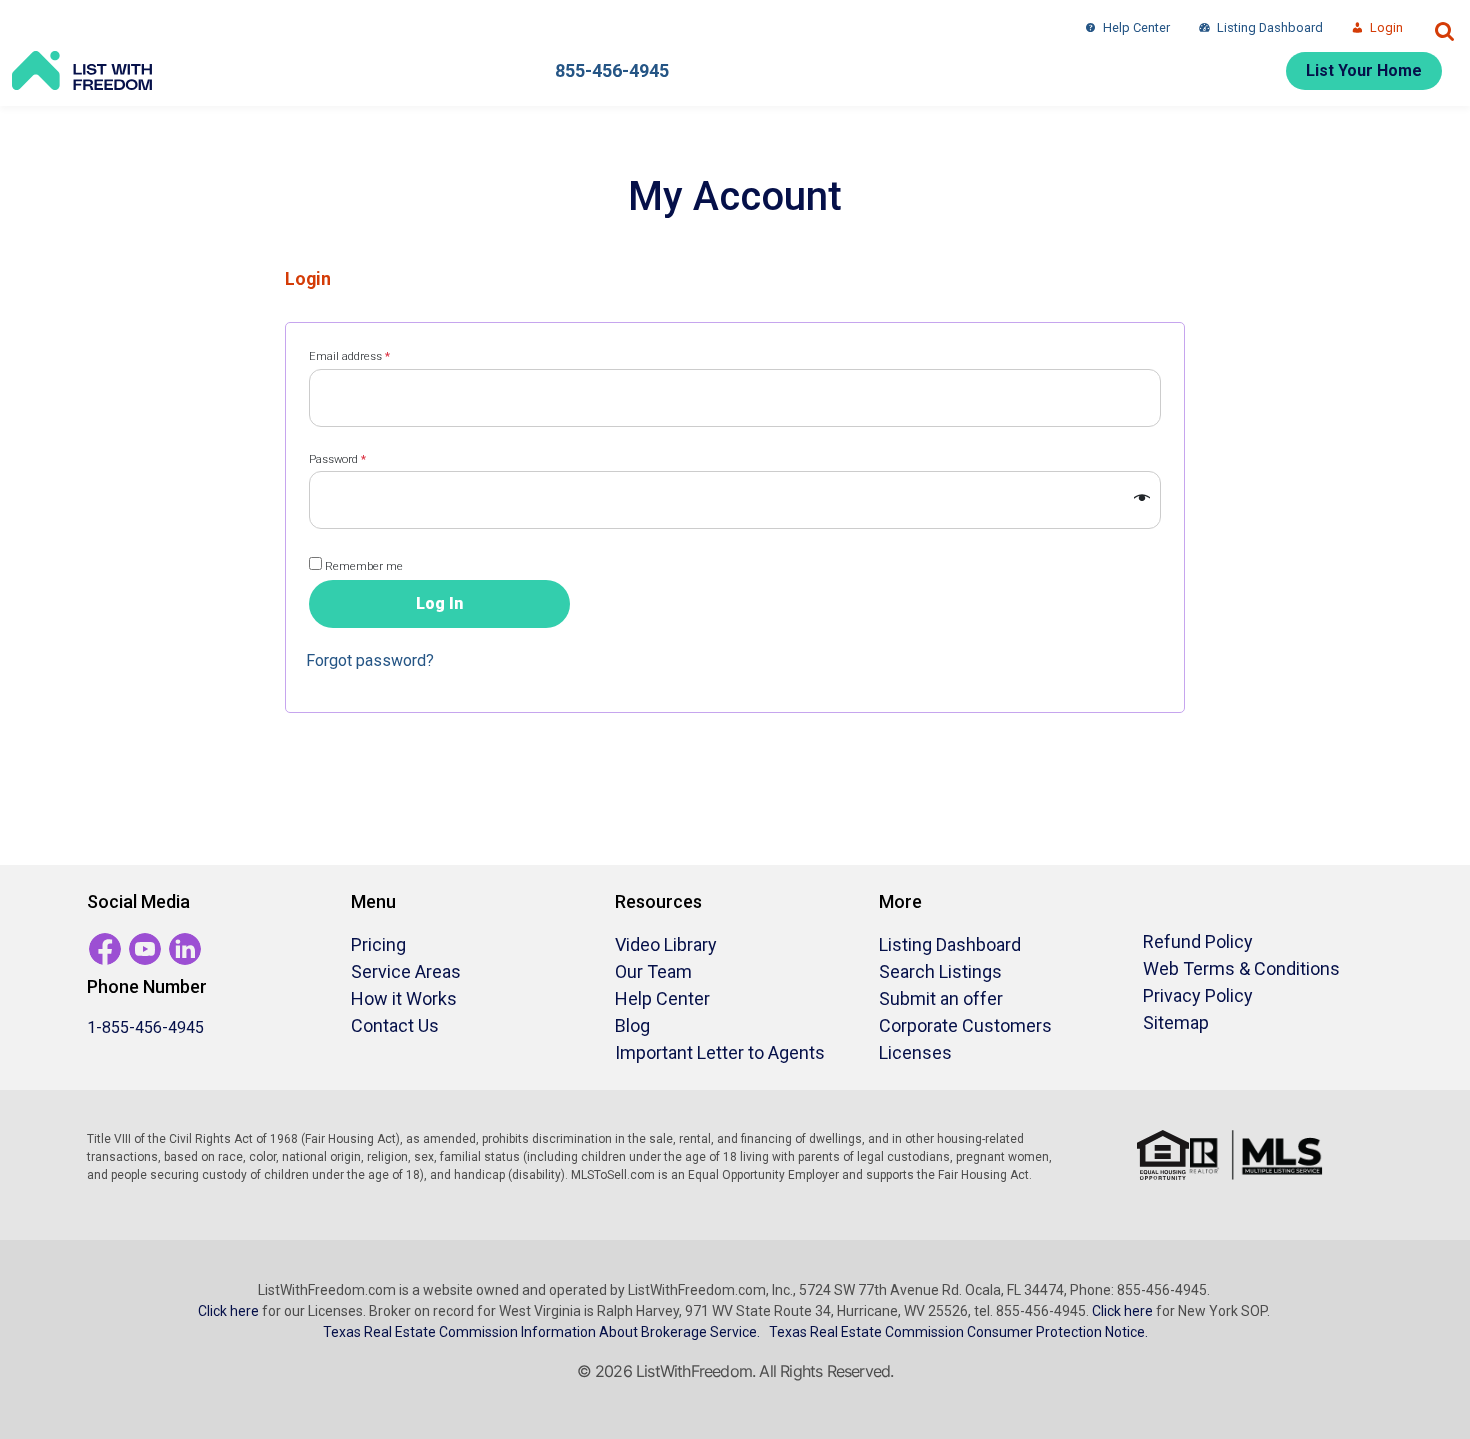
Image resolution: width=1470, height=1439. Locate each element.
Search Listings (940, 971)
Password (360, 459)
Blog (632, 1025)
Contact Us (395, 1025)
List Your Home (1364, 70)
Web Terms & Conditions (1241, 968)
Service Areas (406, 971)
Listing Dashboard (1270, 27)
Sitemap (1176, 1022)
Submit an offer (941, 998)
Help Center (1136, 27)
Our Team (653, 971)
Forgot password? (370, 660)
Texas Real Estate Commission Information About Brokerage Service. (541, 1332)
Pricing (378, 944)
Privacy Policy (1198, 995)
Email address (372, 356)
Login (1386, 27)
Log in (439, 603)
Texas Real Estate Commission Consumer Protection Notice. (958, 1332)
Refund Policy (1198, 941)
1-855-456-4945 (145, 1027)
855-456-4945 (612, 70)
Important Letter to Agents (720, 1052)
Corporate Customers (965, 1025)
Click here (228, 1311)
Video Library (666, 944)
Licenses (915, 1052)
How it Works (404, 998)
